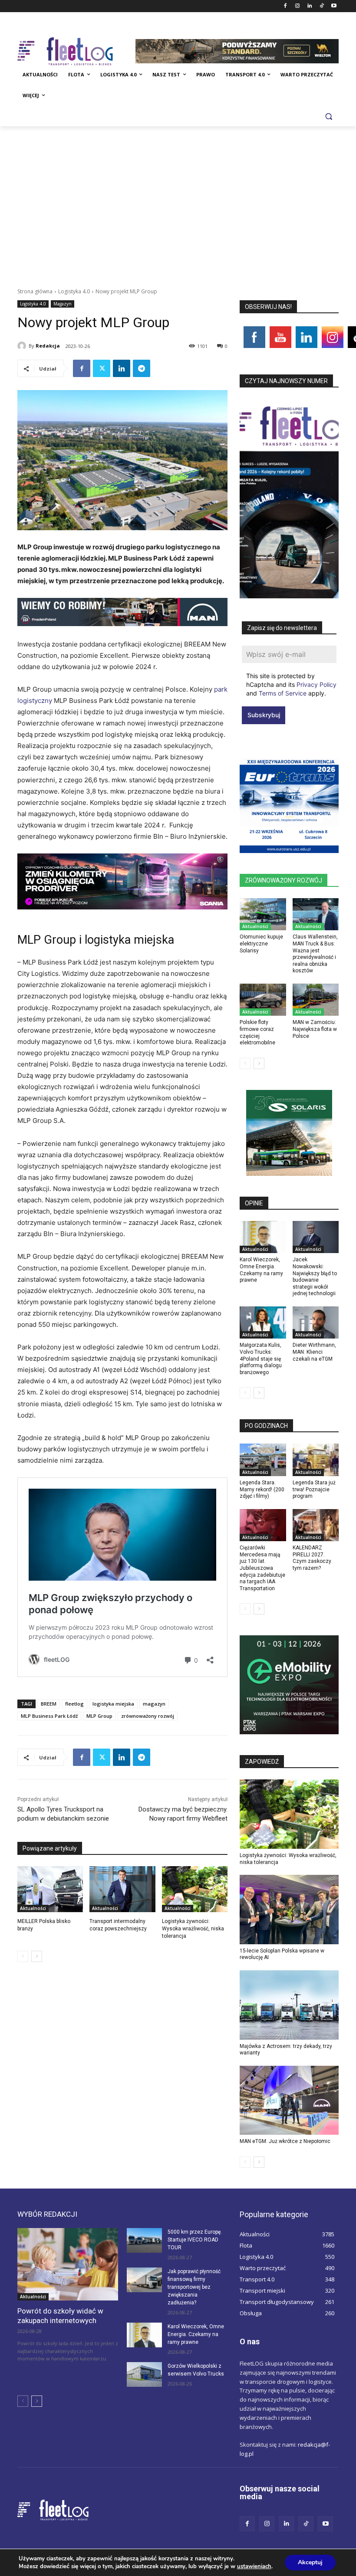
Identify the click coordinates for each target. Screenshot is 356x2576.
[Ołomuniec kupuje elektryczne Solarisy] (263, 914)
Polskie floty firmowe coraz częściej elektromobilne (257, 1032)
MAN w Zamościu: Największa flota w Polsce (315, 1029)
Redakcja (48, 346)
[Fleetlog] (76, 51)
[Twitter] (102, 368)
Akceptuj (310, 2562)
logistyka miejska (113, 1704)
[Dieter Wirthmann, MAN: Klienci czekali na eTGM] (316, 1323)
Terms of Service (283, 693)
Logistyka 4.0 (74, 291)
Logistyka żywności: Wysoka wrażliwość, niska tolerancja (193, 1929)
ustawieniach (254, 2566)
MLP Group (99, 1716)
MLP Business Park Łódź (49, 1716)
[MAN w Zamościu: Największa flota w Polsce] (316, 1000)
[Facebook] (285, 6)
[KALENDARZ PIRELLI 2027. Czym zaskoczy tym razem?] (316, 1525)
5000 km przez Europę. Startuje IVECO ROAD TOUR (195, 2240)
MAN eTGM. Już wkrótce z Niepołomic (285, 2141)
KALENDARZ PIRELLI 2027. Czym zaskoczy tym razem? (312, 1558)
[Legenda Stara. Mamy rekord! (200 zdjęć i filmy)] (263, 1460)
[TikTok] (321, 6)
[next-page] (37, 1956)
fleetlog (74, 1704)
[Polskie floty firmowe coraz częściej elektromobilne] (263, 1000)
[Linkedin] (310, 6)
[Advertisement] (178, 191)
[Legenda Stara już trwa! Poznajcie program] (316, 1460)
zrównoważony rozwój (148, 1716)
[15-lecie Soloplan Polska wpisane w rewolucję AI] (289, 1910)
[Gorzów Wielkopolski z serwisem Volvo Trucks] (144, 2374)
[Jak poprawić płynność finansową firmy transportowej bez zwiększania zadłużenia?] (144, 2280)
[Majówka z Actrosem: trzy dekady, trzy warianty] (289, 2005)
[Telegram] (142, 368)
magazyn (154, 1704)
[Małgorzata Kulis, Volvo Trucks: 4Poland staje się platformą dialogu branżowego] (263, 1323)
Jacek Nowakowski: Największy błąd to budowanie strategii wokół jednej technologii (315, 1277)
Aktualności (33, 1908)
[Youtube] (334, 6)
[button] (328, 116)
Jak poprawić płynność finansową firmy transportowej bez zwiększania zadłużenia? (194, 2287)
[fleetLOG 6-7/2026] (289, 499)
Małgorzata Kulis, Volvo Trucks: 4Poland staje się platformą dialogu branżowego (261, 1359)
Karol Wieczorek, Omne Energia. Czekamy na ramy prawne (196, 2334)
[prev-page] (23, 1956)
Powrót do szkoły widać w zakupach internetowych (60, 2316)
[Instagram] (298, 6)
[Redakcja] (23, 346)
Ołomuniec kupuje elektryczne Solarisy (261, 943)
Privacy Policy (316, 684)
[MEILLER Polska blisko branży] (50, 1889)
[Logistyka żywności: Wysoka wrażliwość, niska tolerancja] (195, 1889)
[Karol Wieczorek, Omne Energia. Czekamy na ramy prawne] (263, 1237)
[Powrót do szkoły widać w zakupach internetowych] (68, 2264)
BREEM (49, 1704)
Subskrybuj (264, 715)
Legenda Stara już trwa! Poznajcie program (314, 1489)
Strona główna (35, 291)
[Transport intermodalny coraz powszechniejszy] (122, 1889)
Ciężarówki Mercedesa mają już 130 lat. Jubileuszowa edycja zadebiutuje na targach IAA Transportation (262, 1568)
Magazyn (63, 304)
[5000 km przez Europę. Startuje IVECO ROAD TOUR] (144, 2240)
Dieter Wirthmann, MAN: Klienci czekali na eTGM (314, 1352)
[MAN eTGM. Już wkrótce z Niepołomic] (289, 2100)
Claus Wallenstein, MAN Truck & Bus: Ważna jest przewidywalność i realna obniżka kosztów (315, 954)
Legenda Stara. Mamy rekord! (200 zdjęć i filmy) (262, 1489)
